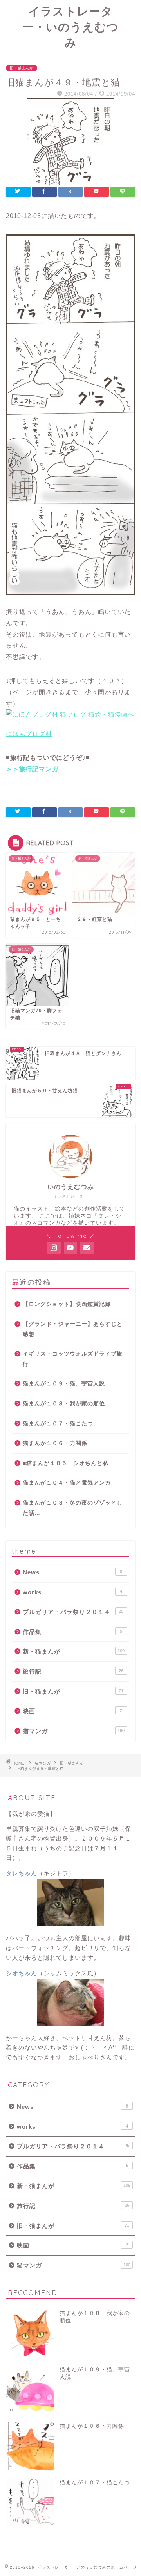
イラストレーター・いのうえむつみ (70, 27)
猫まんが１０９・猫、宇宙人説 (64, 1384)
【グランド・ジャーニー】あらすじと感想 (73, 1329)
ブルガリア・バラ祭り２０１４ (73, 1612)
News (72, 1572)
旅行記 (73, 1671)
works (72, 1592)
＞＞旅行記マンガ (32, 769)
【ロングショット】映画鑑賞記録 (67, 1304)
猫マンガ (74, 1731)
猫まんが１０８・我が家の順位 (64, 1404)
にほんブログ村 (29, 734)
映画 (72, 1711)
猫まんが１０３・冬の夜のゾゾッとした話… (73, 1508)
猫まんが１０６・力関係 (55, 1443)
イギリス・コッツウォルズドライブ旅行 (73, 1359)
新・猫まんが (74, 1651)
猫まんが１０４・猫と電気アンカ (67, 1483)
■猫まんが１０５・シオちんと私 (66, 1463)
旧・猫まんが (22, 68)
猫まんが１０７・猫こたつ (58, 1424)
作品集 (72, 1632)
